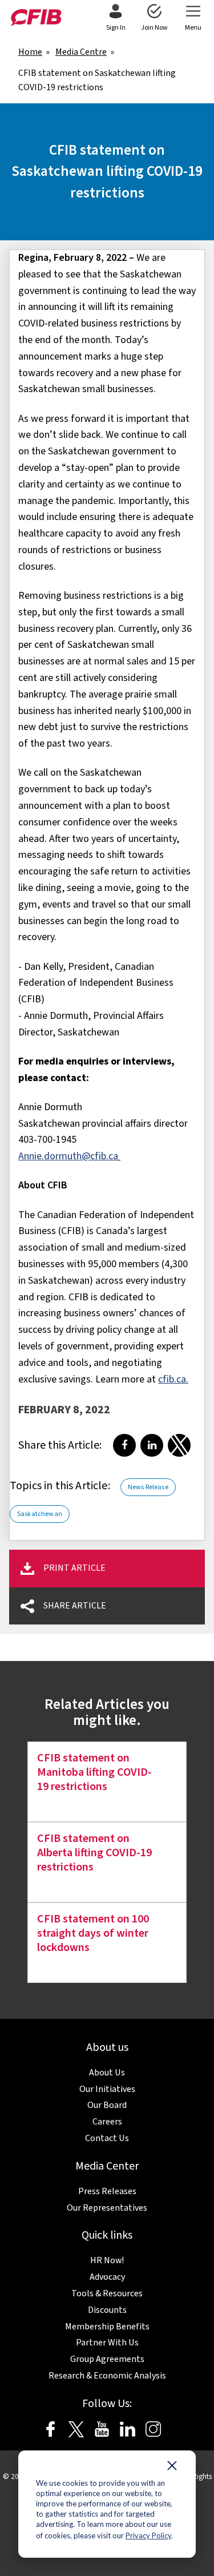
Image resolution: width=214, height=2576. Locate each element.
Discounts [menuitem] (107, 2310)
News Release (148, 1487)
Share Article (75, 1606)
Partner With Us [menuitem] (107, 2343)
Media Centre (81, 52)
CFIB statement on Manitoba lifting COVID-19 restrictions (94, 1772)
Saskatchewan (40, 1514)
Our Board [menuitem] (107, 2105)
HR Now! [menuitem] (107, 2260)
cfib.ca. (173, 1379)
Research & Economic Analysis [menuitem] (107, 2376)
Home (30, 52)
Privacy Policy (148, 2535)
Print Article (74, 1568)
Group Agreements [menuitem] (107, 2359)
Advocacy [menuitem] (107, 2277)
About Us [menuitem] (107, 2073)
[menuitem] (116, 18)
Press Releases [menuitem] (107, 2191)
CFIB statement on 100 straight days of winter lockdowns (93, 1933)
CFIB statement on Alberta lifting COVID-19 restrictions (94, 1853)
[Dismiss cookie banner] (172, 2468)
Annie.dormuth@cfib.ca (68, 1156)
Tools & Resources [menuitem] (107, 2293)
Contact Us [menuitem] (107, 2138)
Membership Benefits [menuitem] (107, 2327)
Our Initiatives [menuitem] (107, 2089)
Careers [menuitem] (107, 2122)
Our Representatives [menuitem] (107, 2208)
